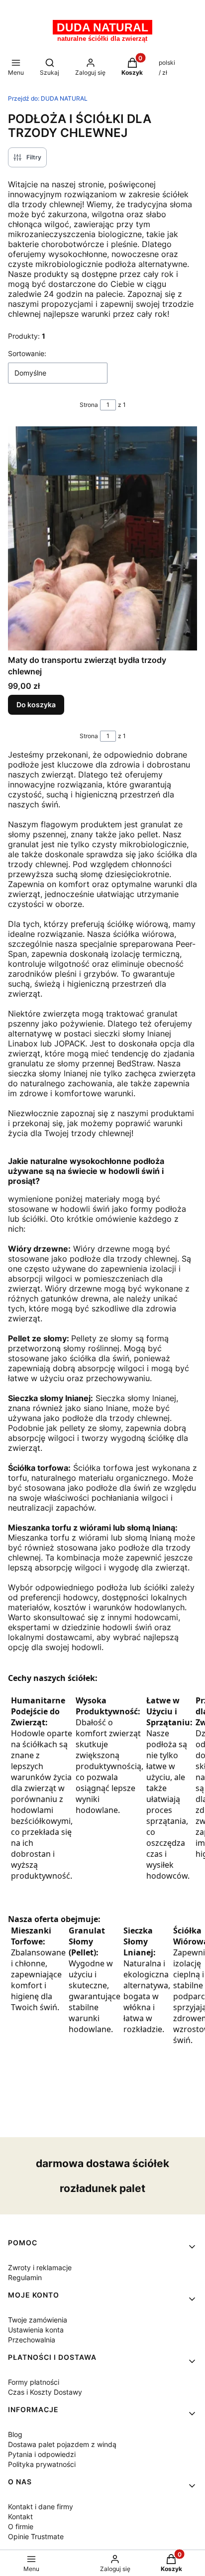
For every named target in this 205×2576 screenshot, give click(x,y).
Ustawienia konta (36, 2330)
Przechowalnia (32, 2340)
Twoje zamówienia (38, 2320)
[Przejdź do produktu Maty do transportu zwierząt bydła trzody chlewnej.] (102, 538)
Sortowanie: (27, 353)
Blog (15, 2434)
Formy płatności (34, 2382)
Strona (89, 405)
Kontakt (20, 2516)
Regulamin (25, 2277)
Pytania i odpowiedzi (42, 2454)
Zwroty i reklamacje (40, 2267)
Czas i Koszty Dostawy (45, 2392)
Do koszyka (36, 705)
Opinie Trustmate (36, 2536)
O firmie (21, 2526)
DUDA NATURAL (48, 98)
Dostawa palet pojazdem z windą (62, 2444)
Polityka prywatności (42, 2464)
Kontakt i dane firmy (41, 2507)
